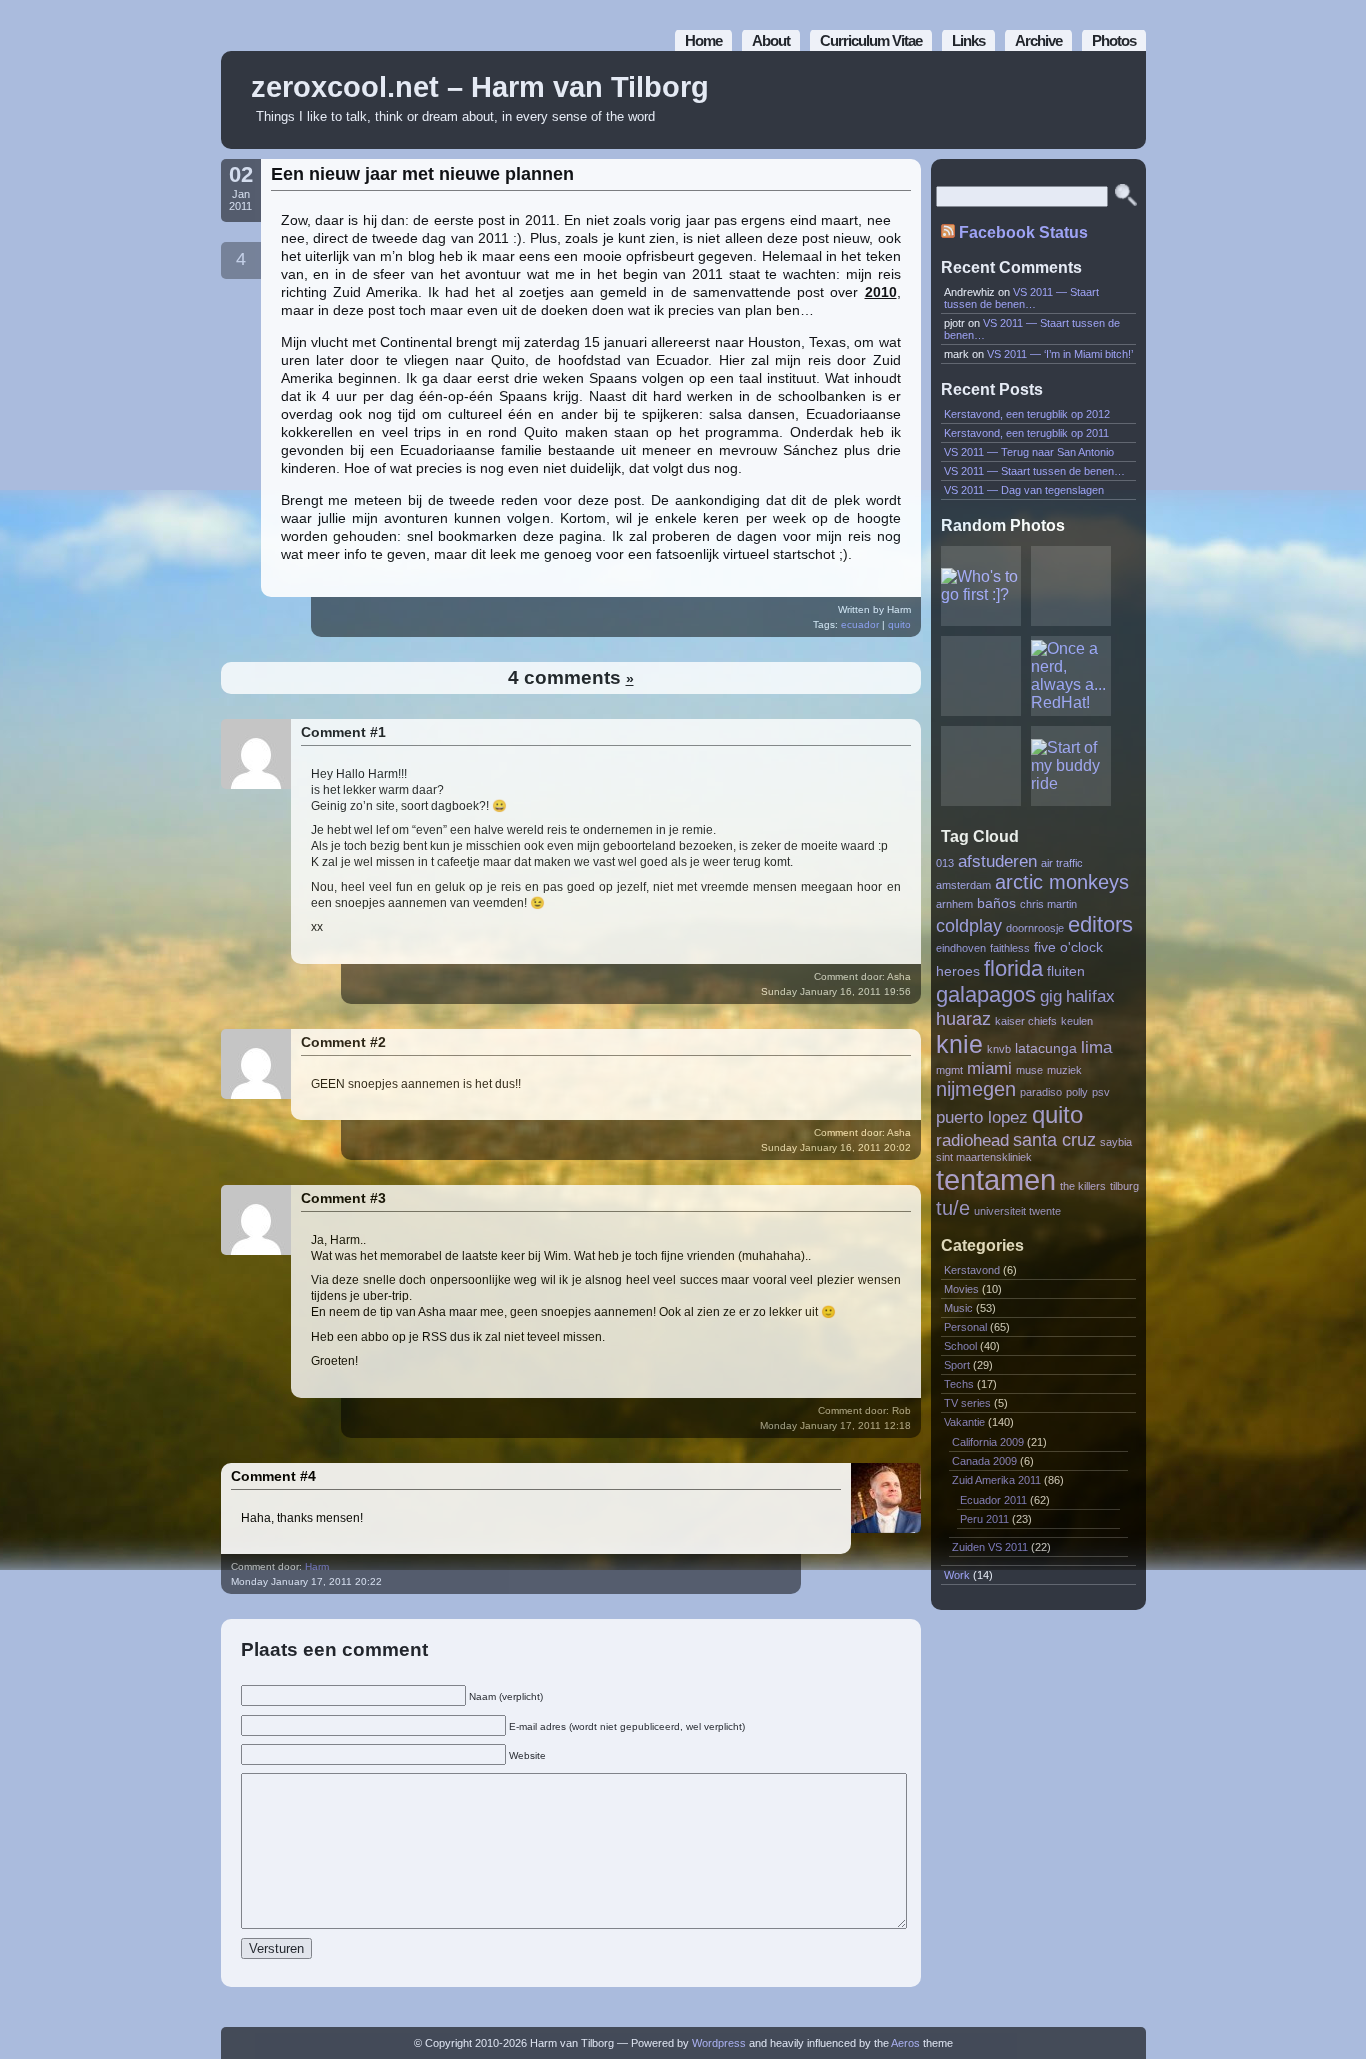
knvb (999, 1049)
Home (703, 40)
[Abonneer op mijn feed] (1086, 100)
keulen (1077, 1021)
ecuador (860, 624)
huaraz (963, 1018)
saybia (1116, 1142)
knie (959, 1044)
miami (989, 1068)
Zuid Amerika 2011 (996, 1480)
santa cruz (1054, 1139)
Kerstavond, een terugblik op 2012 (1027, 414)
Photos (1114, 40)
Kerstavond (972, 1270)
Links (968, 40)
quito (899, 624)
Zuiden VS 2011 (990, 1547)
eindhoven (961, 948)
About (771, 40)
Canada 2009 (984, 1461)
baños (996, 903)
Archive (1038, 40)
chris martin (1048, 904)
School (960, 1346)
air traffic (1062, 863)
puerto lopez (982, 1117)
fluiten (1066, 971)
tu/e (953, 1208)
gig (1051, 996)
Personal (965, 1327)
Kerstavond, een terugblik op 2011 (1026, 433)
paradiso (1041, 1092)
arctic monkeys (1062, 882)
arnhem (954, 904)
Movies (961, 1289)
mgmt (949, 1070)
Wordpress (719, 2043)
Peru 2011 (984, 1519)
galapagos (986, 994)
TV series (967, 1403)
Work (957, 1575)
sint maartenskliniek (984, 1157)
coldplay (969, 925)
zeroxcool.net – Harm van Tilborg (480, 87)
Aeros (905, 2043)
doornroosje (1035, 928)
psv (1101, 1092)
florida (1013, 968)
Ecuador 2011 (993, 1500)
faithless (1010, 948)
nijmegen (976, 1089)
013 (945, 863)
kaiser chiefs (1026, 1021)
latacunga (1046, 1048)
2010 (881, 292)
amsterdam (963, 885)
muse (1029, 1070)
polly (1077, 1092)
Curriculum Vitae (871, 40)
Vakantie (964, 1422)
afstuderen (997, 861)
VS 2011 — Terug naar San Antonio (1029, 452)
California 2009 (988, 1442)
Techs (959, 1384)
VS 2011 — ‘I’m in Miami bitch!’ (1060, 354)
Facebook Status (1023, 232)
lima (1096, 1047)
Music (958, 1308)
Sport (957, 1365)
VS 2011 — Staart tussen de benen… (1021, 298)
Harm (317, 1566)
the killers (1083, 1186)
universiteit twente (1017, 1211)
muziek (1064, 1070)
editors (1100, 924)
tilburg (1124, 1186)
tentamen (996, 1179)
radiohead (972, 1140)
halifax (1090, 996)
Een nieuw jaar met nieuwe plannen (422, 174)
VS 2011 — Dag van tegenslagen (1024, 490)
